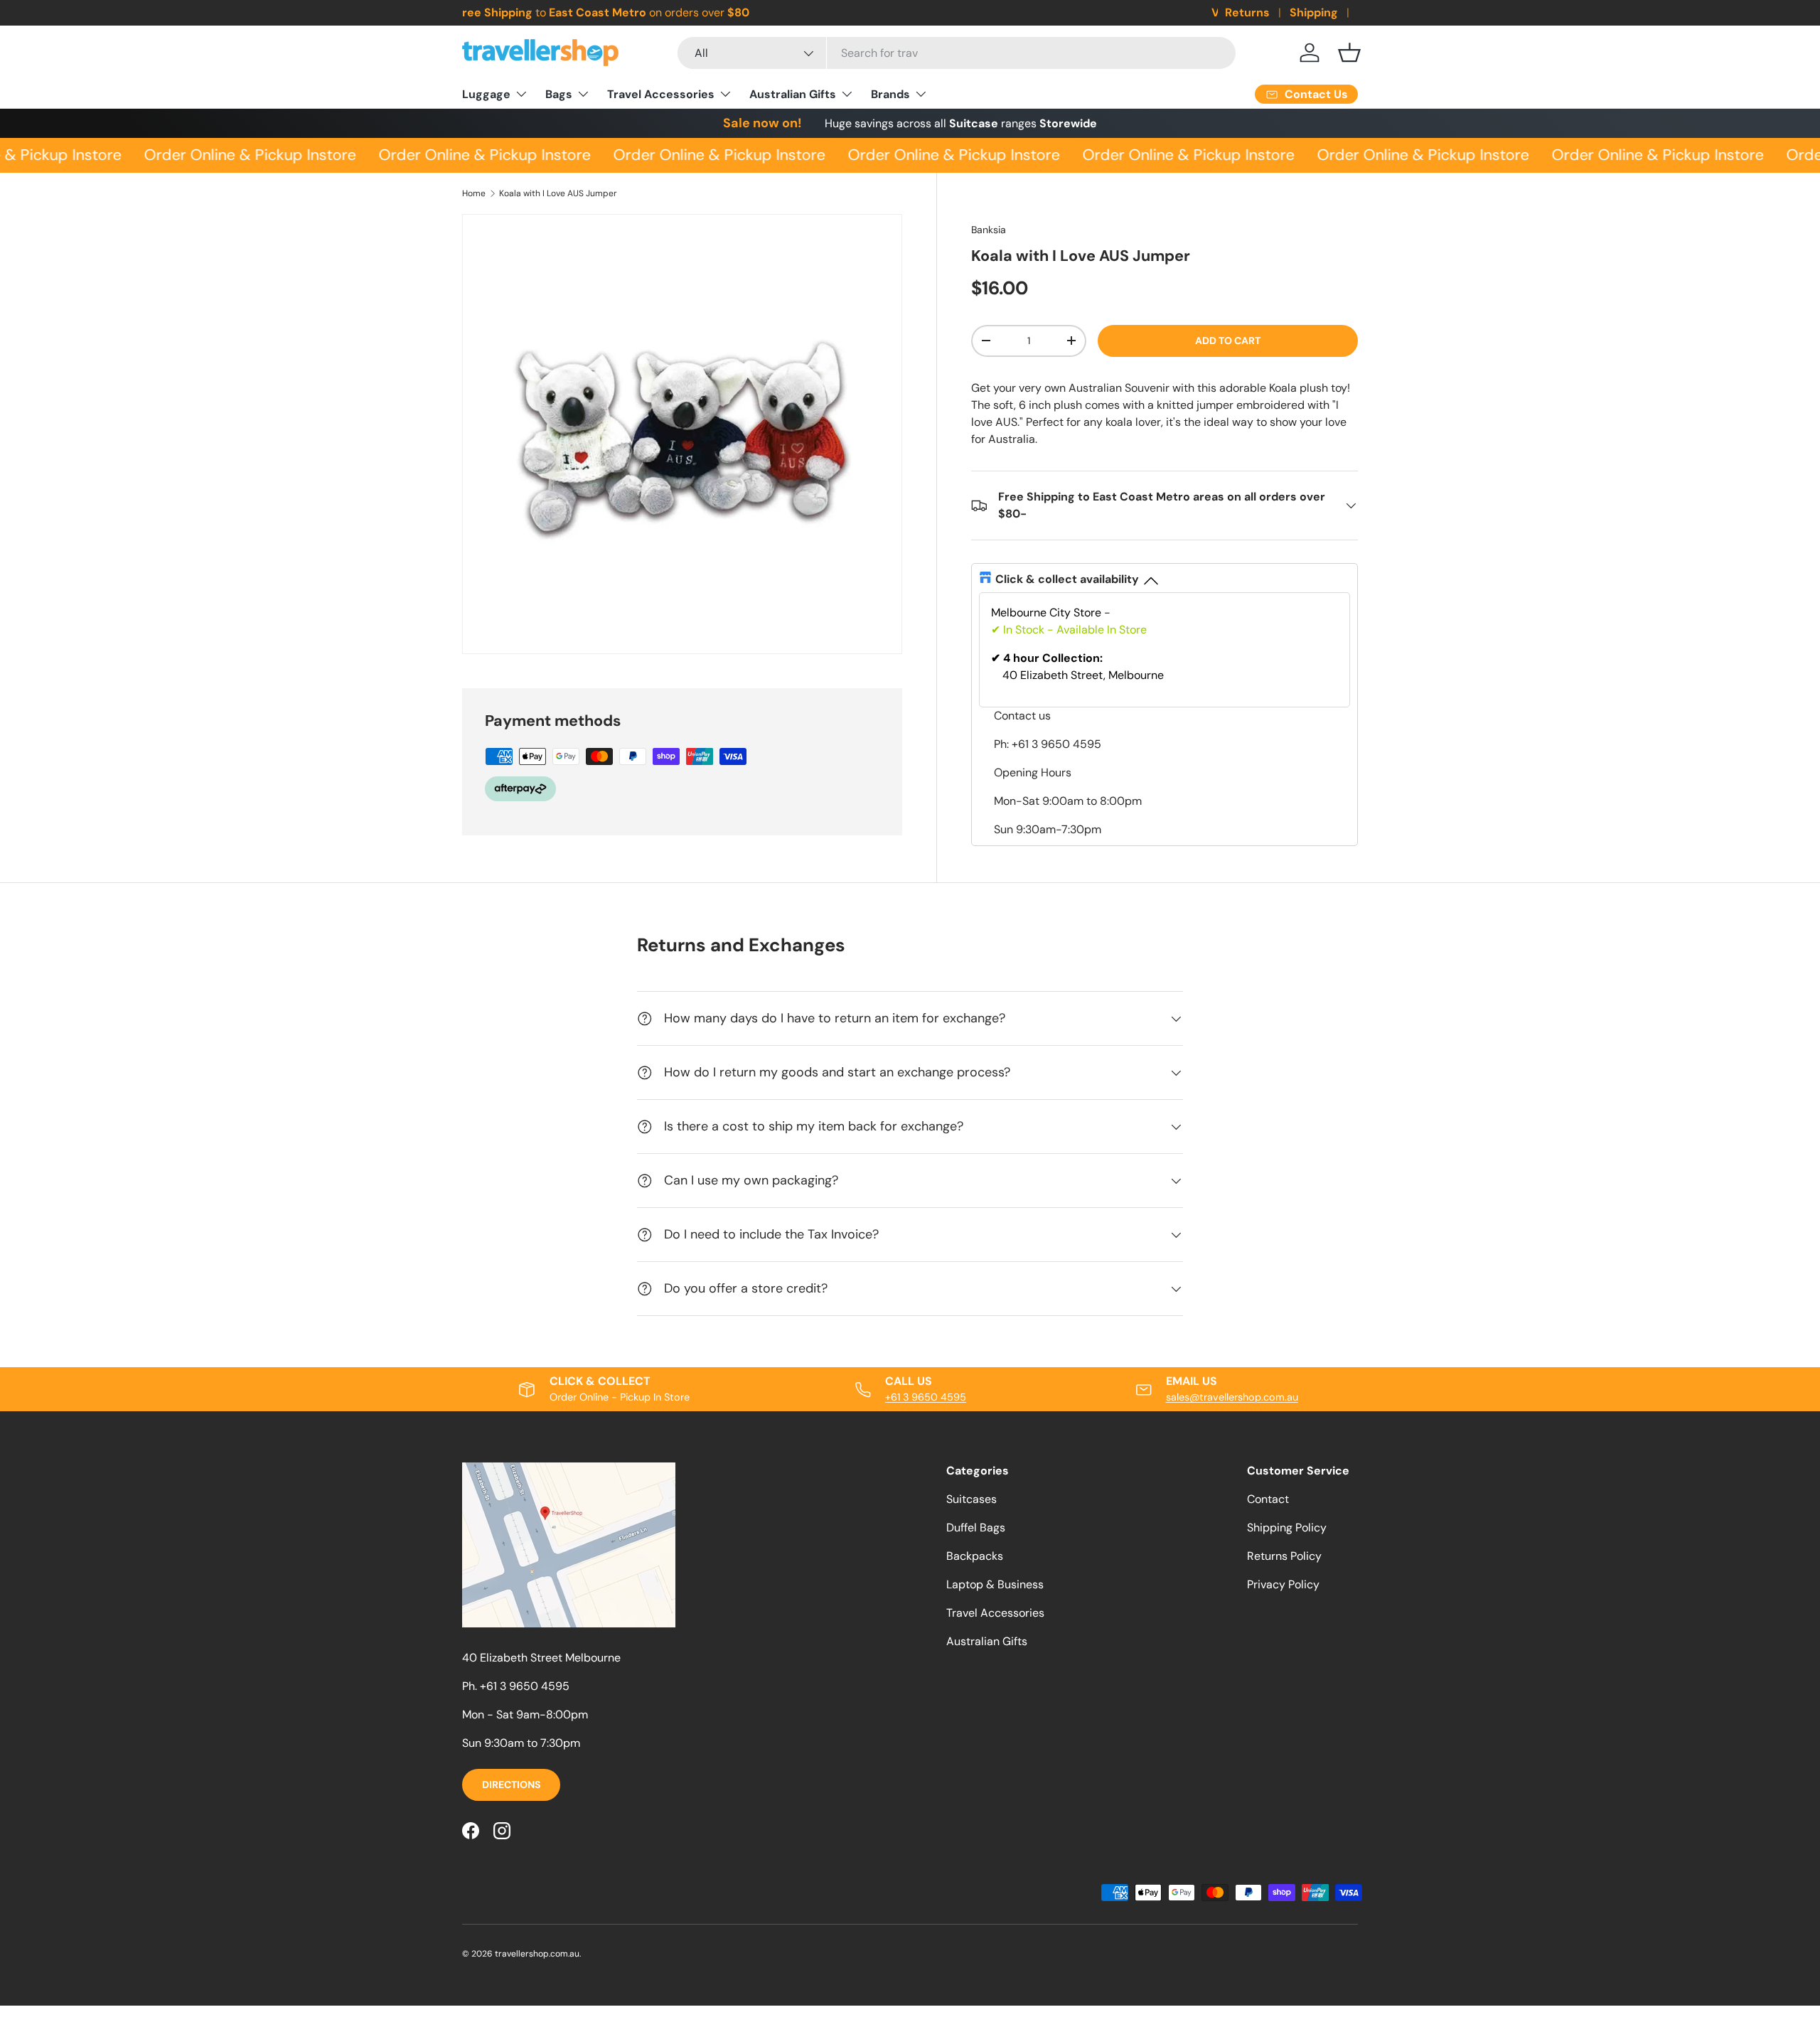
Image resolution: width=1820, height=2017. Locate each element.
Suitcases (971, 1499)
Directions (511, 1785)
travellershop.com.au (537, 1954)
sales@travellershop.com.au (1232, 1397)
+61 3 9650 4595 (926, 1397)
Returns (1247, 12)
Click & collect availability (1067, 579)
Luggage (486, 94)
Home (474, 193)
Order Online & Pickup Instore (240, 155)
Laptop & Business (995, 1584)
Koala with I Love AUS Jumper (558, 193)
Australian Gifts (793, 94)
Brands (890, 94)
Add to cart (1228, 341)
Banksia (989, 230)
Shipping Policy (1287, 1528)
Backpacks (975, 1556)
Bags (559, 94)
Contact (1268, 1499)
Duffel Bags (976, 1528)
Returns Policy (1284, 1556)
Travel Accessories (661, 94)
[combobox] (957, 53)
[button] (1349, 53)
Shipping (1314, 12)
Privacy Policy (1283, 1584)
